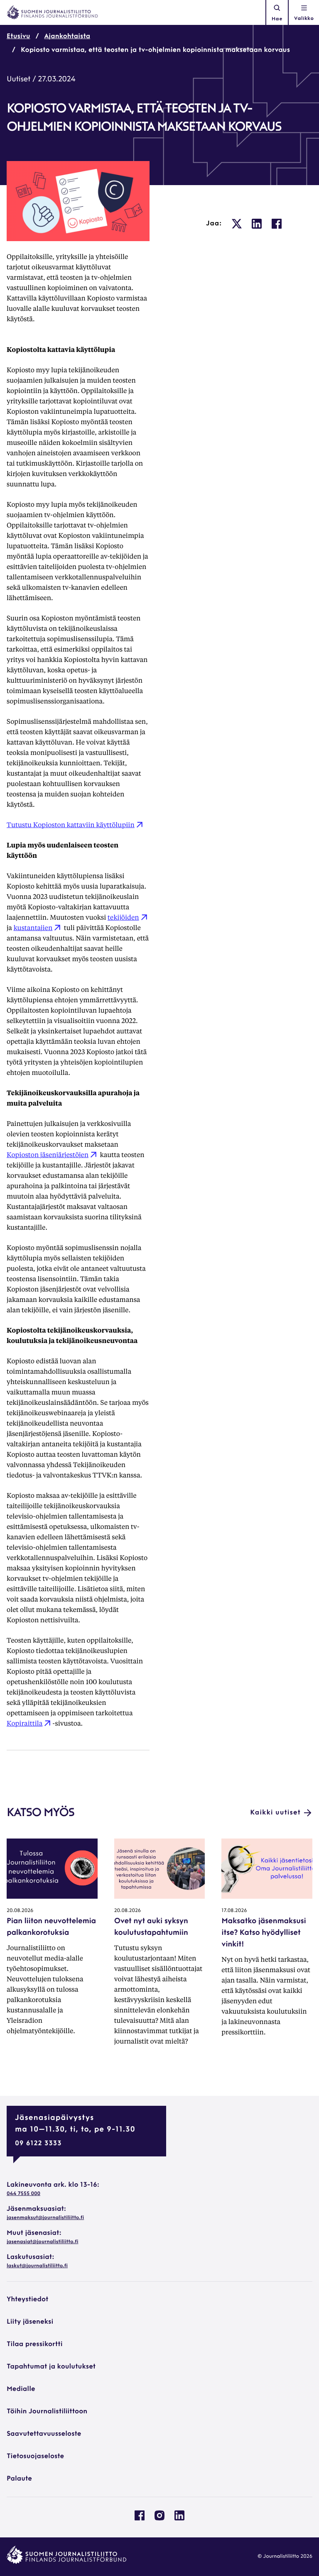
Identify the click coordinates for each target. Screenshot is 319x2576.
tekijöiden (123, 917)
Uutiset (18, 80)
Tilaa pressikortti (35, 2344)
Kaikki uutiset (275, 1813)
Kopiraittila (25, 1723)
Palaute (19, 2479)
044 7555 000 (23, 2194)
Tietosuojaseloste (35, 2456)
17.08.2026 (234, 1911)
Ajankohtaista (67, 37)
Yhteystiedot (27, 2300)
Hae (277, 19)
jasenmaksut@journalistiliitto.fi (45, 2218)
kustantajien (33, 927)
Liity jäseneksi (30, 2322)
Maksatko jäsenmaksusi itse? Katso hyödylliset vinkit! (264, 1933)
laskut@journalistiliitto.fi (37, 2266)
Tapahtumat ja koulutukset (51, 2367)
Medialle (21, 2389)
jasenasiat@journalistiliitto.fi (42, 2242)
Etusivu (18, 37)
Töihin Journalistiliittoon (47, 2412)
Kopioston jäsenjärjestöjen (48, 1154)
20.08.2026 (20, 1911)
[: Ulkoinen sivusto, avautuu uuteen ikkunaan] (237, 224)
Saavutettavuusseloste (44, 2434)
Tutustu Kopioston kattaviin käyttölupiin (71, 824)
